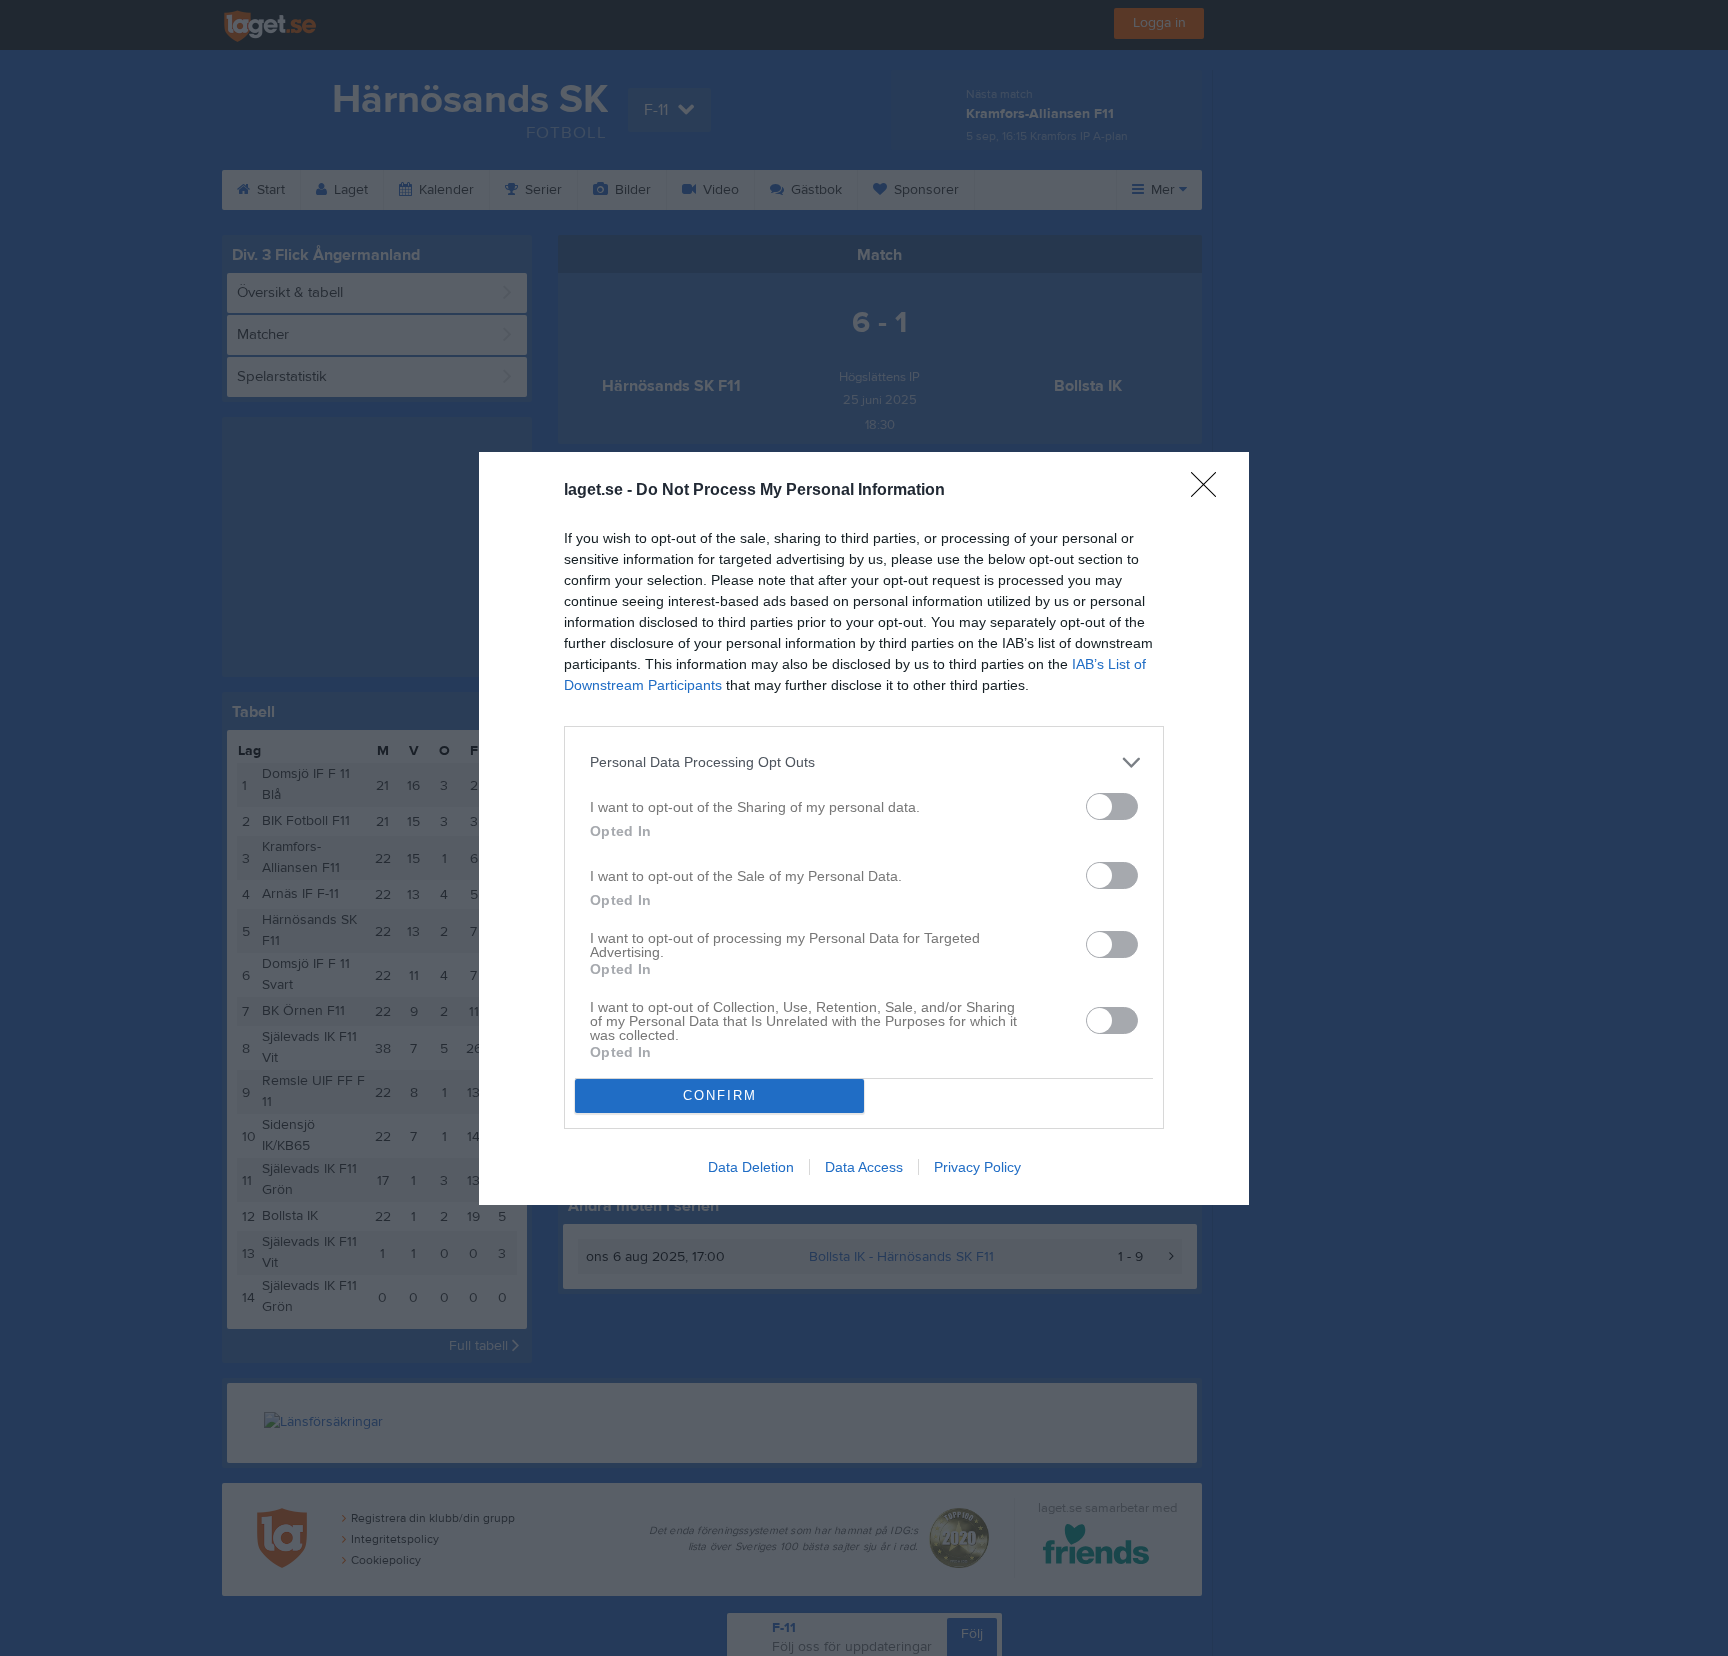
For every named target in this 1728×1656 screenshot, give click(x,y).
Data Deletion (751, 1167)
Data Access (864, 1167)
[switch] (1112, 806)
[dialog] (864, 828)
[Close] (1210, 491)
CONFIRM (720, 1095)
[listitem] (864, 762)
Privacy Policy (977, 1167)
